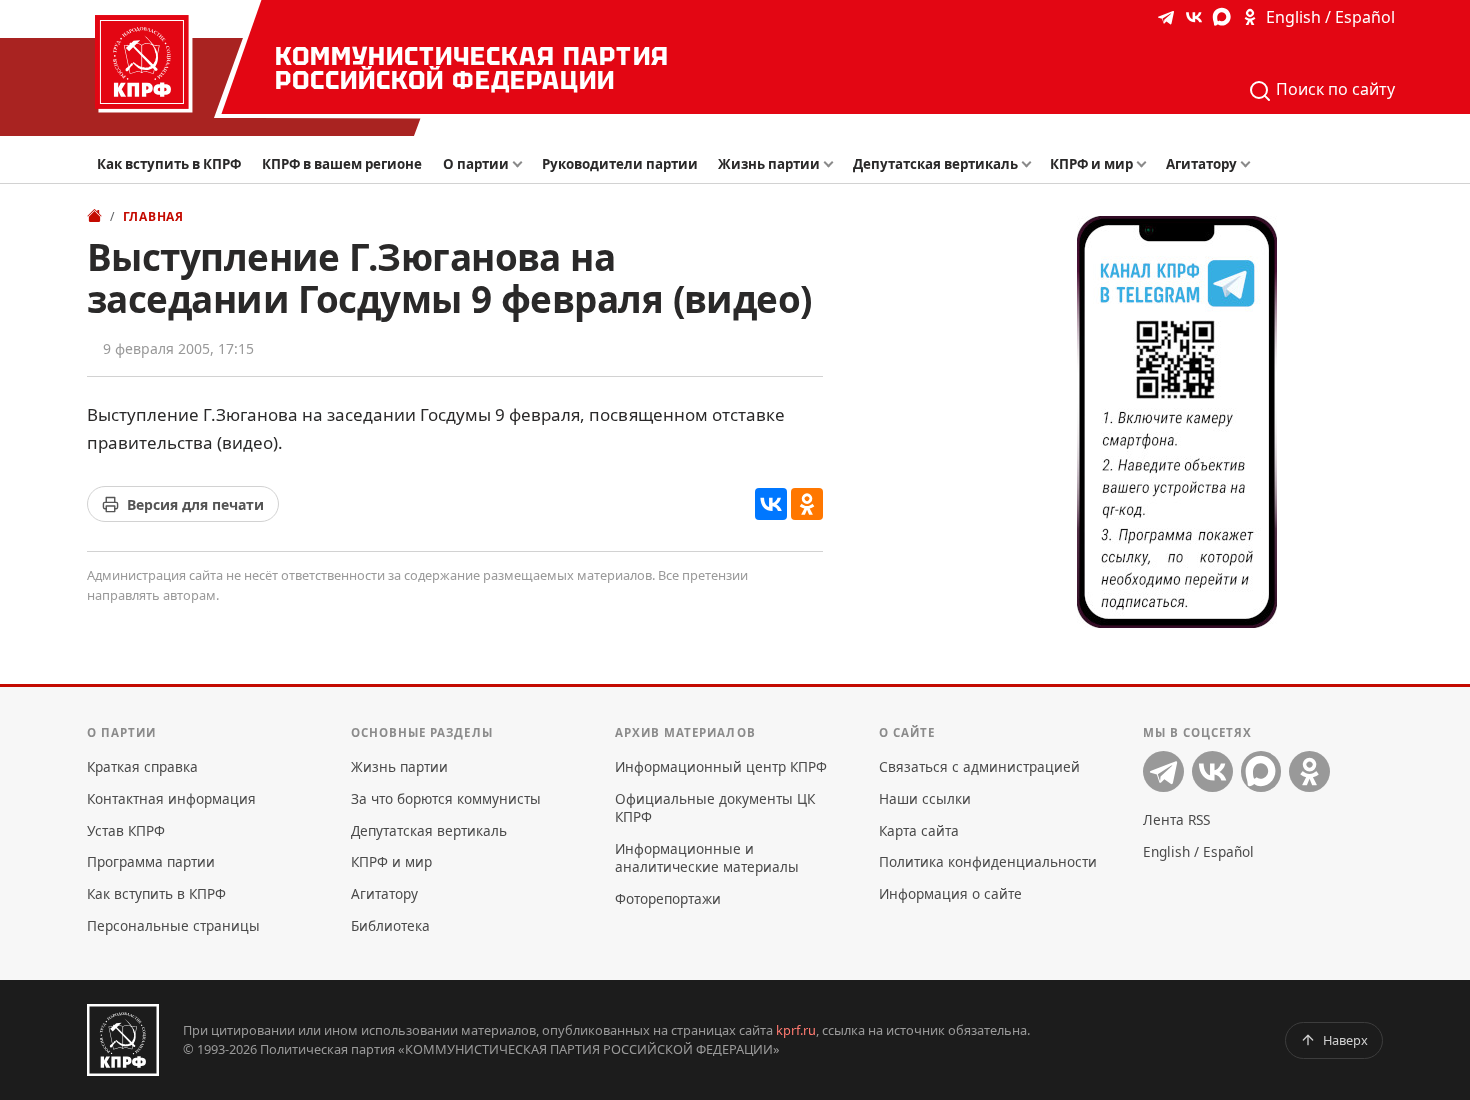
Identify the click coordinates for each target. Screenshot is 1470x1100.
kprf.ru (796, 1030)
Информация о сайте (950, 893)
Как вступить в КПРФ (169, 164)
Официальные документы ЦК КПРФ (715, 807)
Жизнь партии (769, 164)
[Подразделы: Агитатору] (1249, 164)
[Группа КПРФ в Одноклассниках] (1250, 17)
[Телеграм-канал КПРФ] (1166, 17)
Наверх (1345, 1040)
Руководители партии (620, 164)
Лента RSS (1176, 819)
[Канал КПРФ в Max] (1222, 17)
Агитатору (1201, 164)
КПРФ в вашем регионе (342, 164)
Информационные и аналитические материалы (707, 857)
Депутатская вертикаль (935, 164)
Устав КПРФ (126, 830)
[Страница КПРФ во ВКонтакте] (1194, 17)
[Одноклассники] (807, 504)
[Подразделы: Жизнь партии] (833, 164)
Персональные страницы (173, 925)
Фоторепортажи (668, 898)
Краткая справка (142, 766)
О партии (476, 164)
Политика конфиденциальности (988, 861)
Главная (153, 216)
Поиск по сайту (1333, 89)
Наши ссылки (925, 798)
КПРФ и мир (1091, 164)
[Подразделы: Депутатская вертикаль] (1030, 164)
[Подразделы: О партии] (521, 164)
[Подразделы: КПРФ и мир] (1146, 164)
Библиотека (390, 925)
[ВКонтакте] (771, 504)
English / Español (1330, 17)
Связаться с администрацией (979, 766)
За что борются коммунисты (446, 798)
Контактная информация (171, 798)
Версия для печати (195, 504)
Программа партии (151, 861)
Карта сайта (919, 830)
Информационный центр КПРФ (721, 766)
